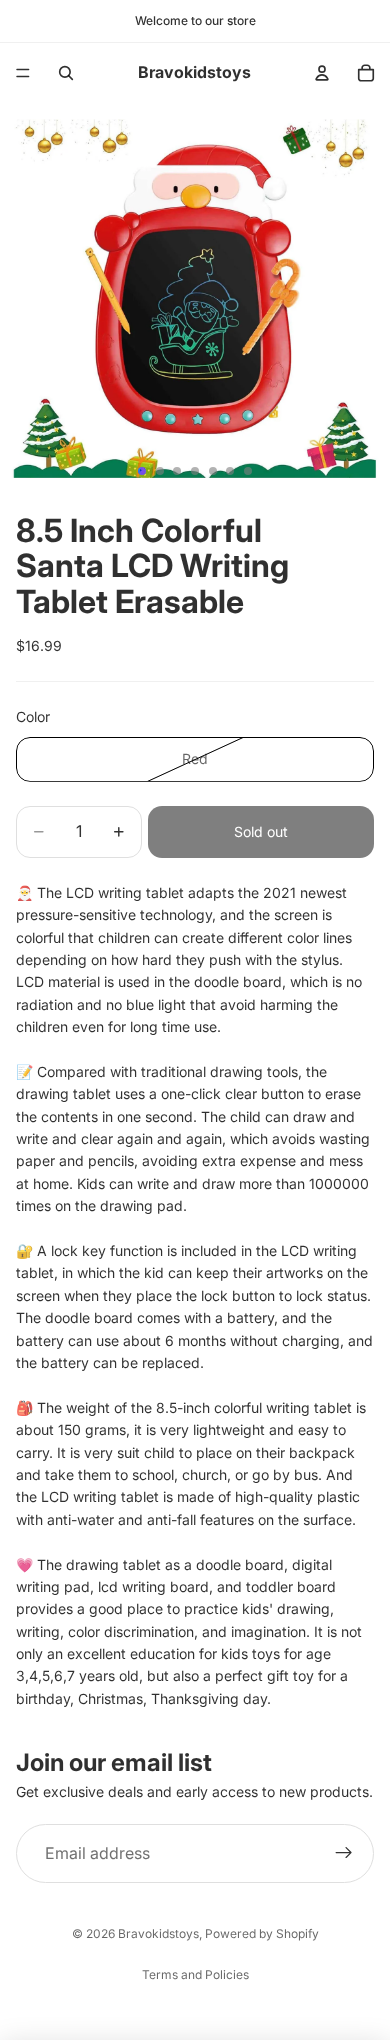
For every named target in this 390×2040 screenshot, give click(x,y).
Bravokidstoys (158, 1933)
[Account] (322, 73)
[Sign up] (344, 1854)
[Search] (66, 73)
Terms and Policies (195, 1974)
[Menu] (23, 73)
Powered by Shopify (262, 1933)
